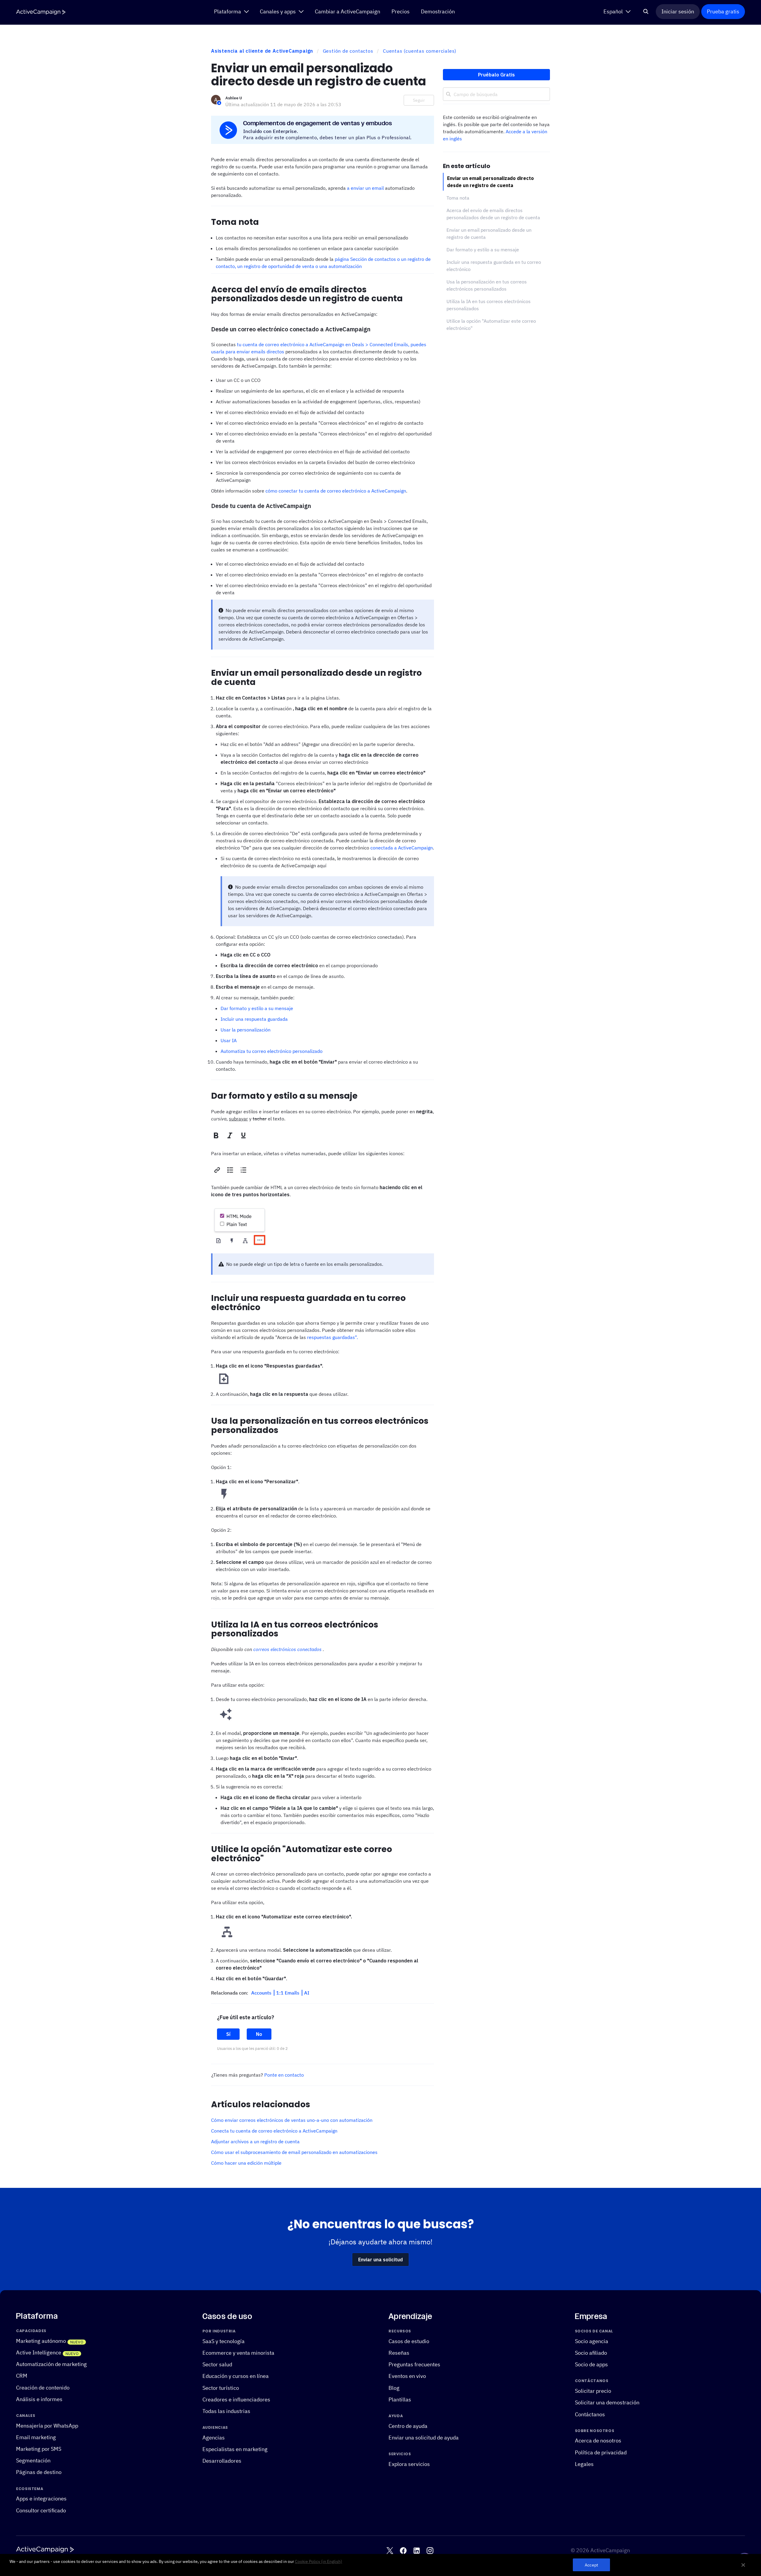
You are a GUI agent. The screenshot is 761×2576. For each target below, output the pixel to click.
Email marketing (36, 2437)
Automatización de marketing (51, 2364)
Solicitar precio (593, 2391)
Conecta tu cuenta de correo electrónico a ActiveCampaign (274, 2131)
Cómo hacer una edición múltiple (246, 2163)
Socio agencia (592, 2341)
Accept (591, 2565)
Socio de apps (591, 2365)
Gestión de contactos (348, 51)
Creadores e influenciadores (236, 2399)
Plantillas (400, 2399)
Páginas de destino (39, 2472)
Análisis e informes (39, 2399)
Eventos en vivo (407, 2376)
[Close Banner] (743, 2565)
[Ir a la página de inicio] (41, 12)
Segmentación (33, 2461)
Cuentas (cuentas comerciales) (420, 51)
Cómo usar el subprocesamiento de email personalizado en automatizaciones (294, 2152)
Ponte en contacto (284, 2075)
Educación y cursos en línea (236, 2376)
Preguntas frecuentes (414, 2365)
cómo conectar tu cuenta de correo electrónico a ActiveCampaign (336, 491)
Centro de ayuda (408, 2426)
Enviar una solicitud (380, 2260)
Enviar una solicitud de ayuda (424, 2438)
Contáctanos (590, 2414)
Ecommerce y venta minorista (238, 2353)
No (259, 2034)
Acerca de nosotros (598, 2441)
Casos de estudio (409, 2341)
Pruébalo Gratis (496, 75)
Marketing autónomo (41, 2341)
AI (307, 1993)
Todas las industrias (226, 2411)
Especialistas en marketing (235, 2449)
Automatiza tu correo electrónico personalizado (272, 1051)
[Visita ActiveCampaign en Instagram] (430, 2551)
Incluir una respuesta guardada (254, 1019)
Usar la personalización (246, 1030)
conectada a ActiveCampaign (402, 848)
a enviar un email (365, 188)
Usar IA (229, 1040)
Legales (584, 2464)
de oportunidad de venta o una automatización (311, 266)
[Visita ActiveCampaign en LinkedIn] (417, 2551)
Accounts (262, 1993)
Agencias (214, 2438)
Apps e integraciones (41, 2499)
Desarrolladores (222, 2461)
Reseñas (399, 2353)
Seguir (419, 100)
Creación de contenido (43, 2388)
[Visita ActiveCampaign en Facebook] (403, 2551)
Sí (228, 2034)
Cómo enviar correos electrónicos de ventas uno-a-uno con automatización (292, 2120)
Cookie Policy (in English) (319, 2561)
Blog (394, 2388)
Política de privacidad (601, 2452)
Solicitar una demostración (607, 2403)
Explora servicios (409, 2464)
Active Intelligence (39, 2352)
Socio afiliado (591, 2353)
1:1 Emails (288, 1993)
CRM (22, 2376)
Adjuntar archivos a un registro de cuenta (255, 2141)
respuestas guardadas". (333, 1337)
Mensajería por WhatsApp (47, 2426)
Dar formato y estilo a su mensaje (257, 1008)
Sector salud (217, 2365)
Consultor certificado (41, 2510)
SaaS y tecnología (224, 2341)
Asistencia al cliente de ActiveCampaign (262, 51)
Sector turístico (221, 2388)
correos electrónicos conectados (287, 1649)
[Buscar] (646, 12)
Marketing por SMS (39, 2449)
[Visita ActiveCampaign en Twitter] (390, 2551)
